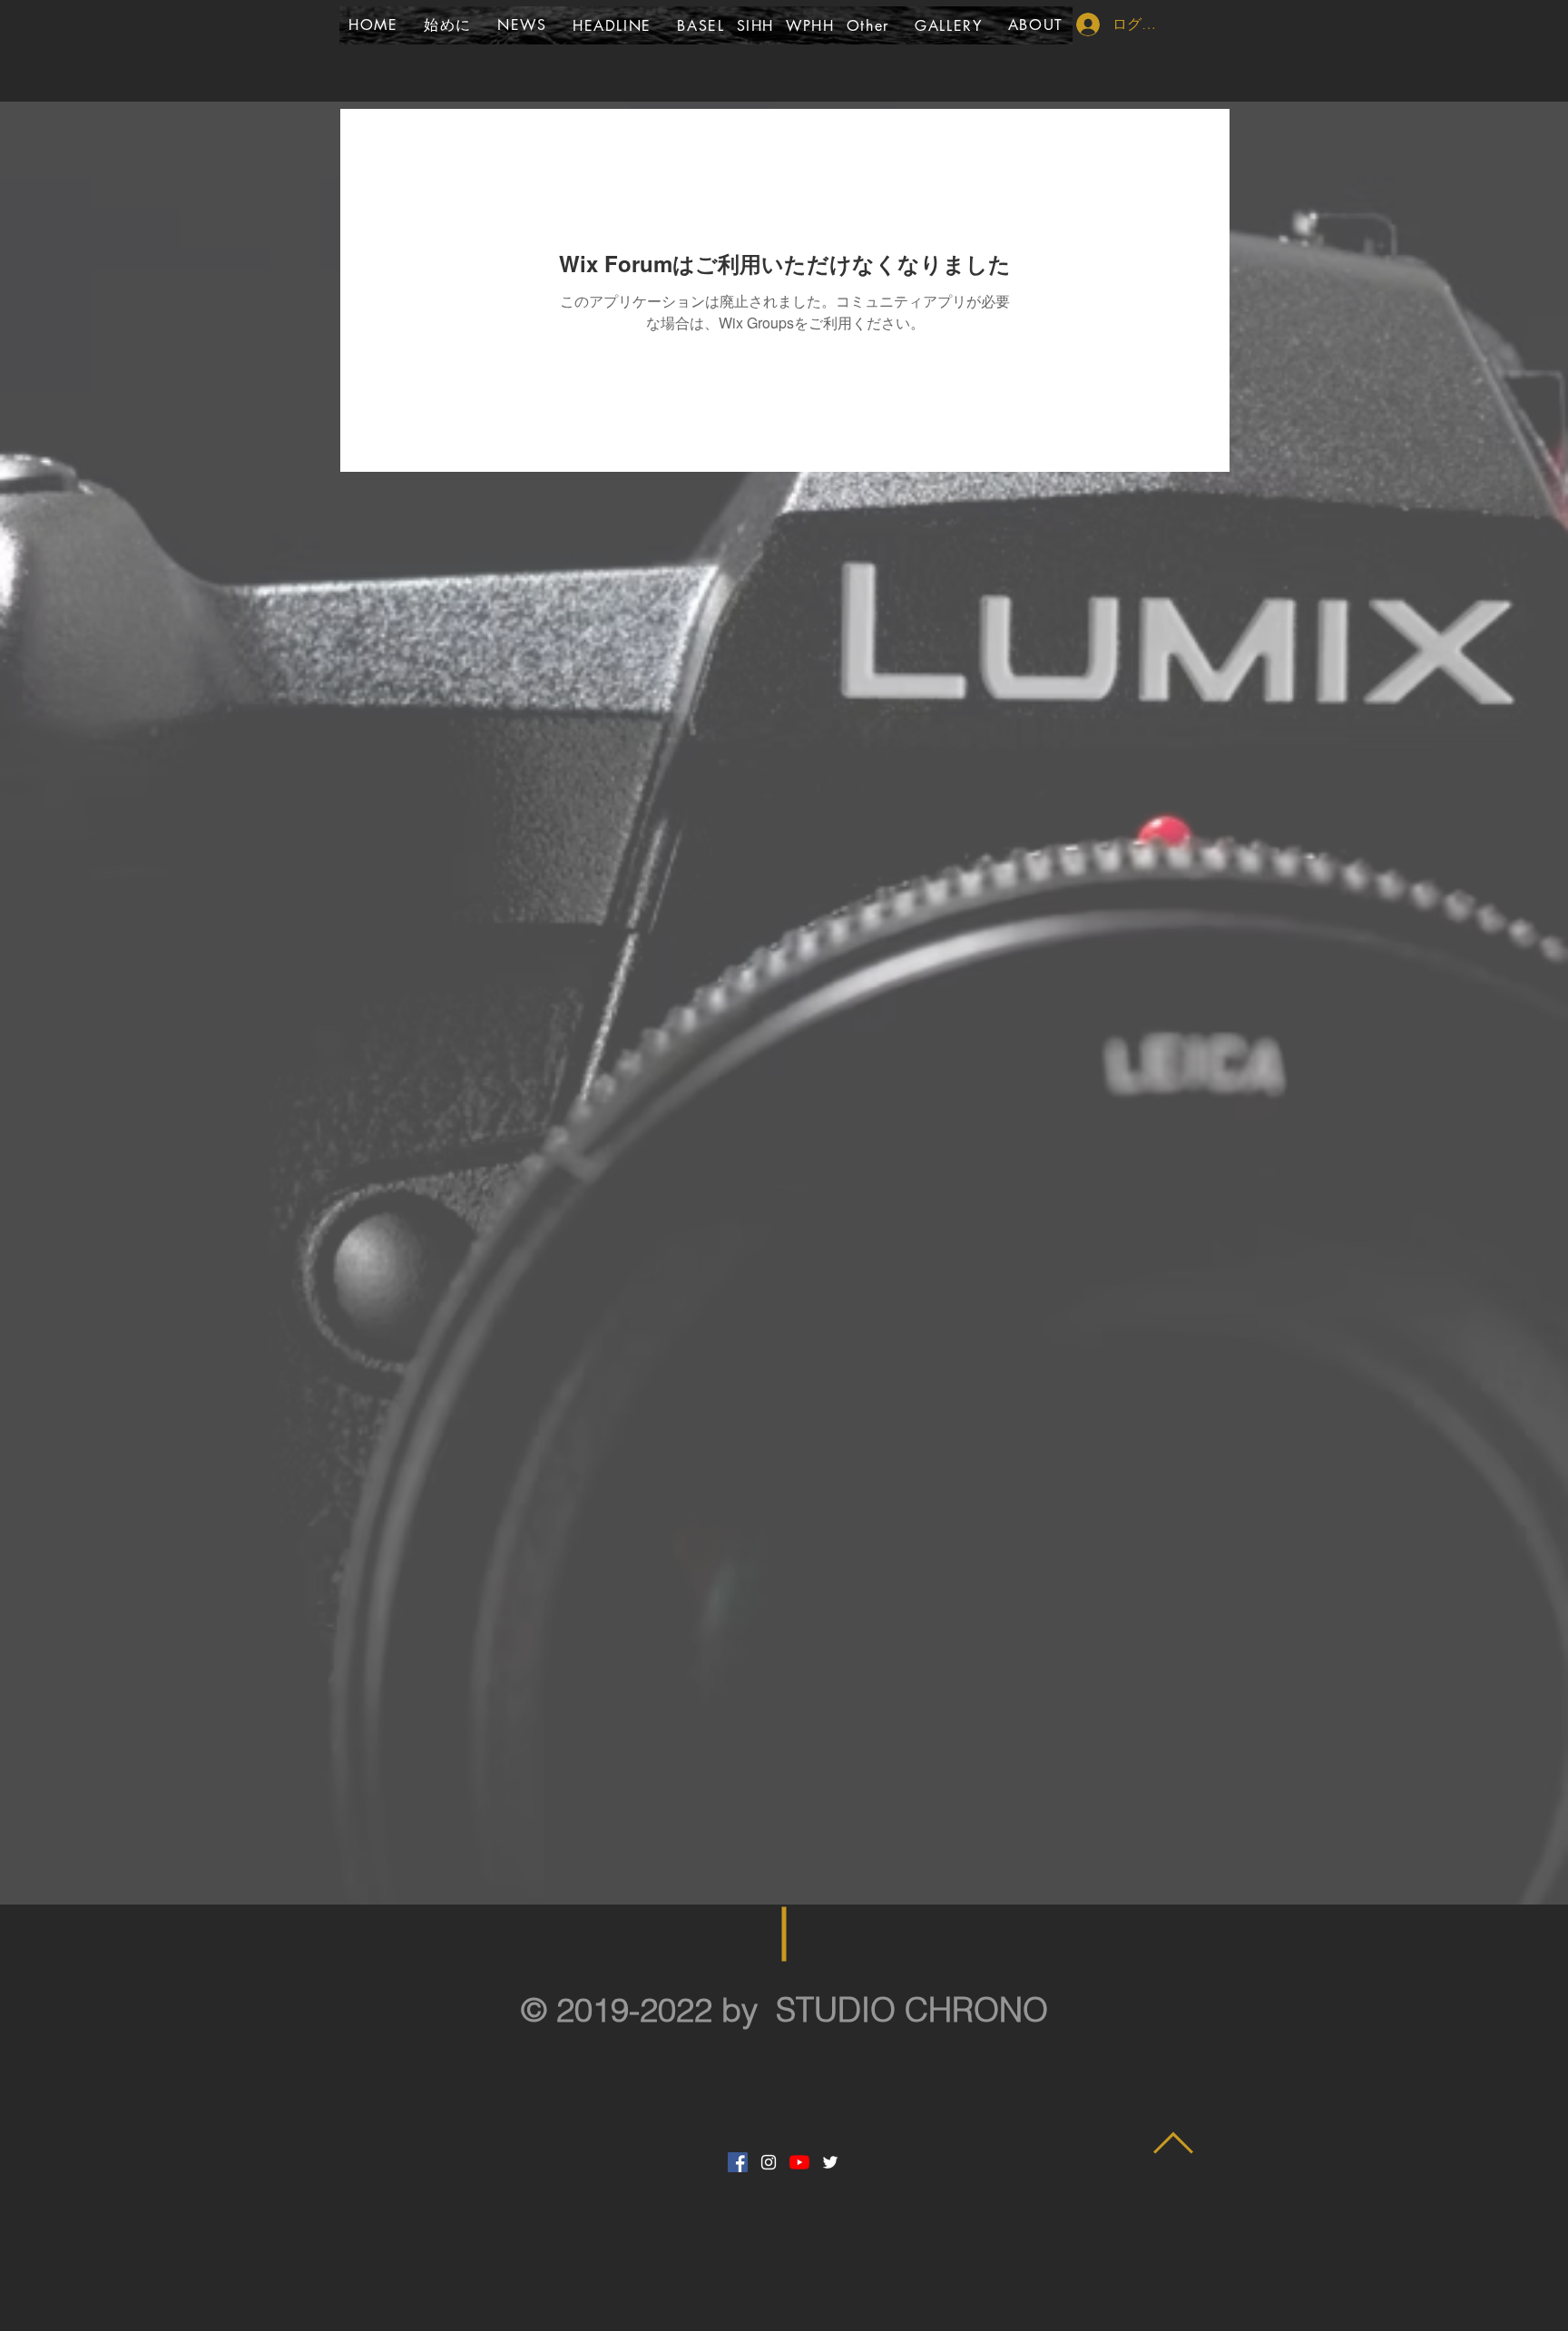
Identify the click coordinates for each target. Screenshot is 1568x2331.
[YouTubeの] (799, 2162)
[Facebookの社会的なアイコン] (738, 2162)
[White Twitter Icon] (830, 2162)
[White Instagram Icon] (769, 2162)
